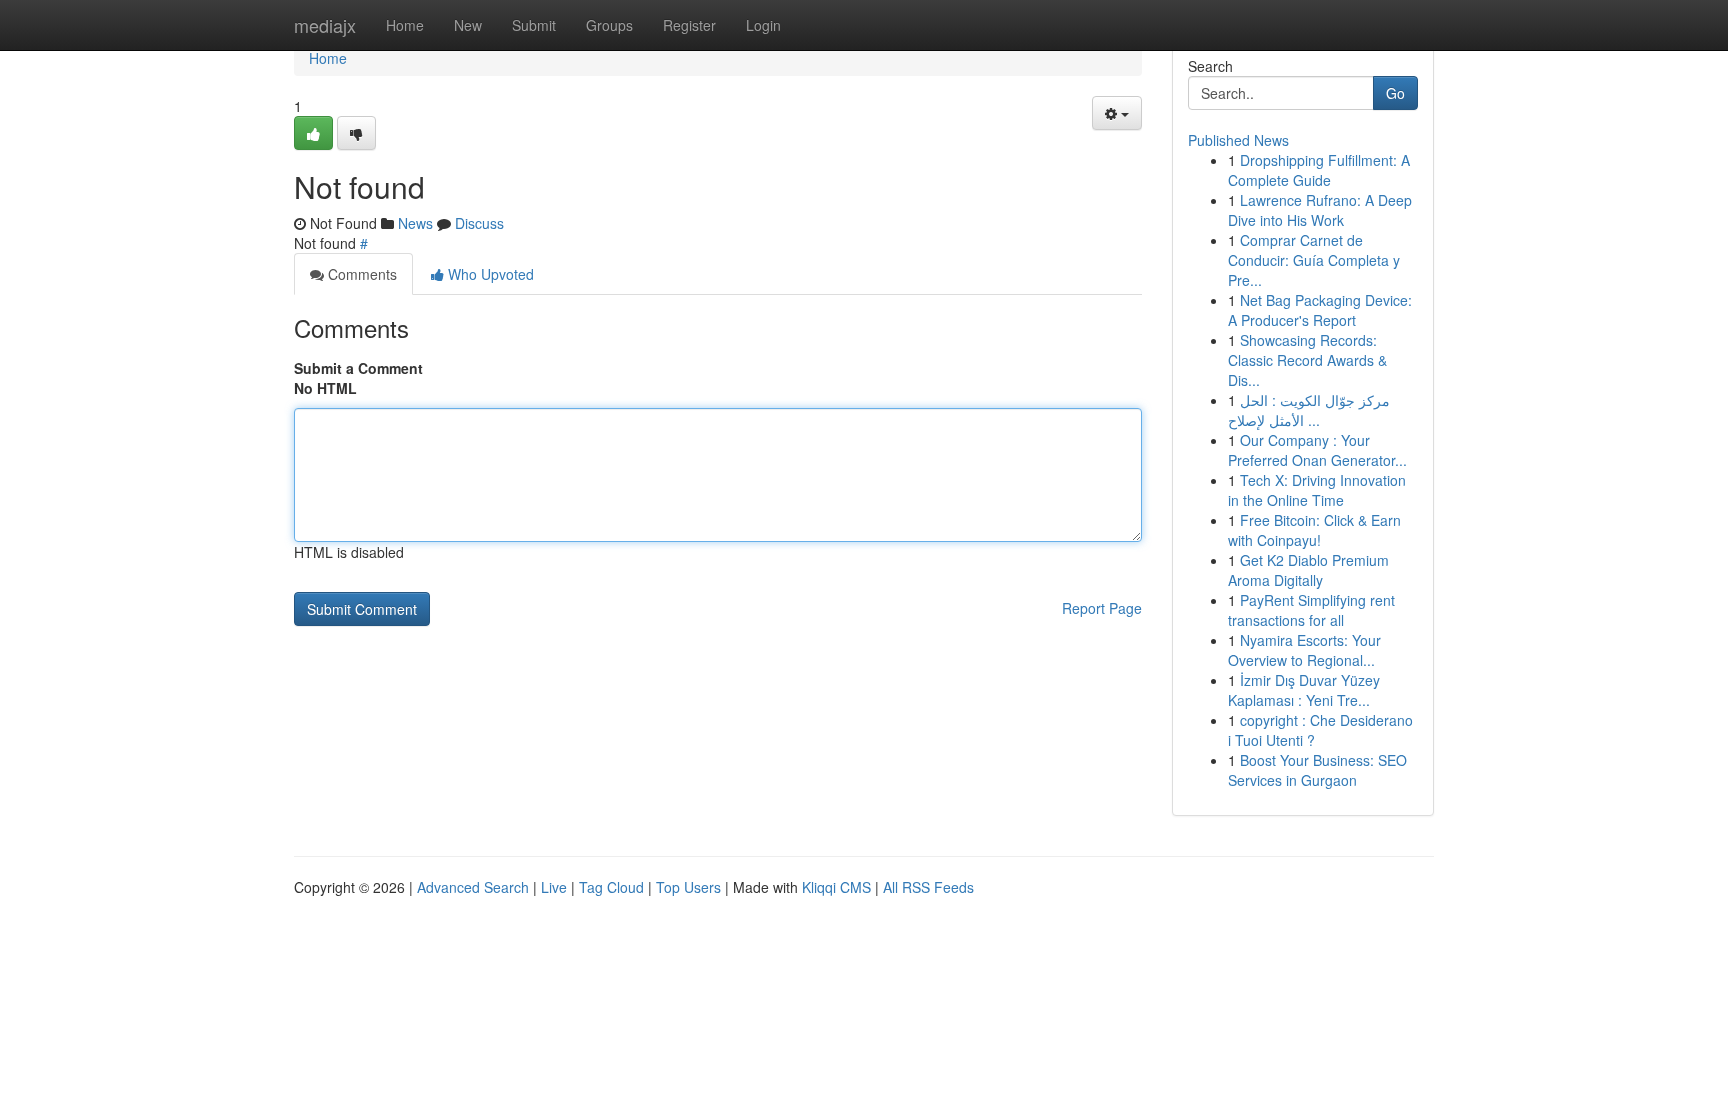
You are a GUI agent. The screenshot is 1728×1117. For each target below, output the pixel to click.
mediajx (325, 25)
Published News (1238, 140)
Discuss (479, 223)
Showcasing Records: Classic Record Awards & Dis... (1307, 360)
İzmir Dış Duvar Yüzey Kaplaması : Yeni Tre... (1304, 690)
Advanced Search (473, 887)
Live (554, 887)
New (468, 25)
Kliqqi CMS (836, 887)
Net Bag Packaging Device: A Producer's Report (1320, 310)
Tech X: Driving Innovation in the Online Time (1317, 490)
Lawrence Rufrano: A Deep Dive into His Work (1320, 210)
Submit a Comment (358, 368)
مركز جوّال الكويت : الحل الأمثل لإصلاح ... (1309, 410)
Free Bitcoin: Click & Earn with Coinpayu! (1314, 530)
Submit (534, 25)
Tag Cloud (611, 887)
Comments (360, 274)
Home (405, 25)
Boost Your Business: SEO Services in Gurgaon (1317, 770)
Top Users (688, 887)
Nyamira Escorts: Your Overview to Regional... (1304, 650)
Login (763, 25)
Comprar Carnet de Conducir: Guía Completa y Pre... (1314, 260)
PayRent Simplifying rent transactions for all (1311, 610)
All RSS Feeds (928, 887)
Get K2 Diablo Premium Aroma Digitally (1308, 570)
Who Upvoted (489, 274)
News (415, 223)
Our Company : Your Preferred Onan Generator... (1317, 450)
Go (1395, 93)
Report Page (1102, 608)
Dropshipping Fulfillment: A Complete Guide (1319, 170)
